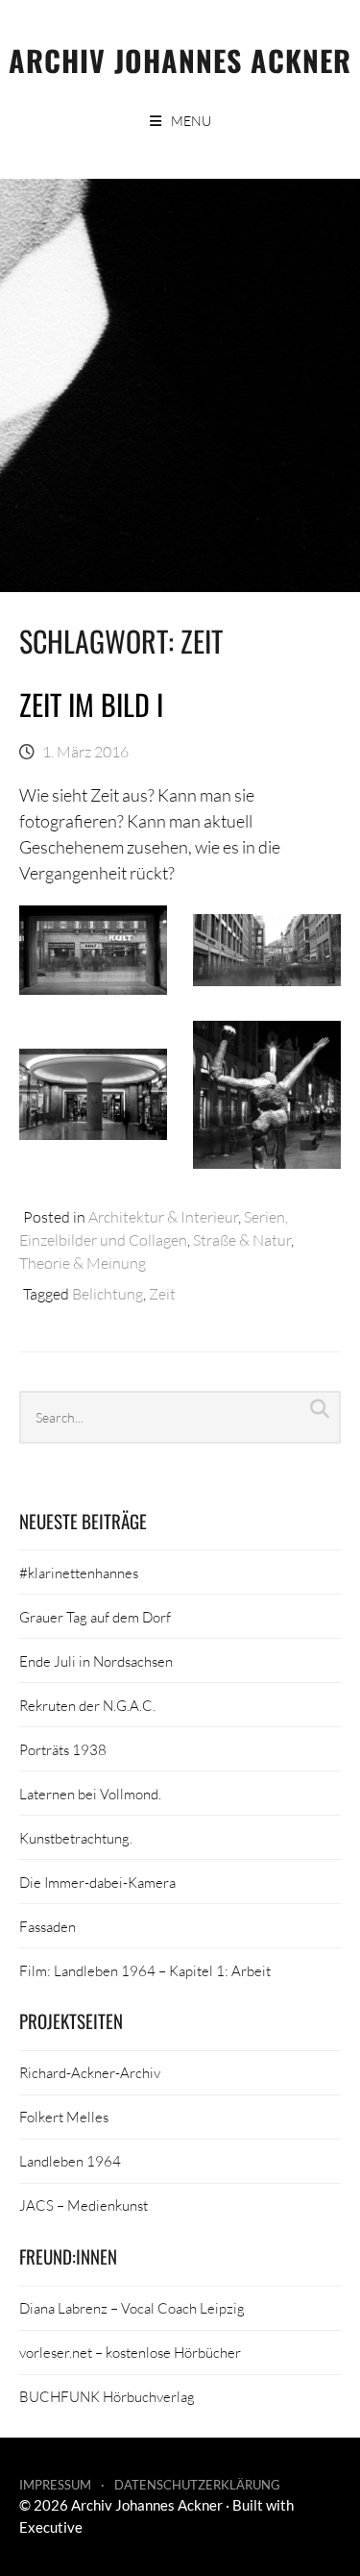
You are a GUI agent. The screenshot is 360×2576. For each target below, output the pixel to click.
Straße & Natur (242, 1239)
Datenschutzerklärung (197, 2485)
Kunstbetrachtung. (76, 1838)
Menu (191, 121)
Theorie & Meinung (83, 1263)
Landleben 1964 (70, 2161)
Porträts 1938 (63, 1749)
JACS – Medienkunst (84, 2205)
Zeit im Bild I (91, 704)
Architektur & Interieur (163, 1216)
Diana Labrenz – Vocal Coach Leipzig (132, 2308)
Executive (51, 2527)
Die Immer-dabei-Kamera (97, 1882)
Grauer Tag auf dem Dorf (95, 1617)
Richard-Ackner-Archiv (90, 2072)
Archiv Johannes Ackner (180, 60)
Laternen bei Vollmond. (90, 1794)
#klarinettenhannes (79, 1573)
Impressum (55, 2485)
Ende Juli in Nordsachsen (96, 1661)
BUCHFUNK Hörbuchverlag (107, 2396)
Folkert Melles (64, 2117)
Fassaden (48, 1926)
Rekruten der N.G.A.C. (87, 1705)
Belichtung (108, 1293)
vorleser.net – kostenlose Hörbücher (130, 2352)
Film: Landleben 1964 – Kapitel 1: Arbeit (145, 1970)
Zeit (162, 1293)
